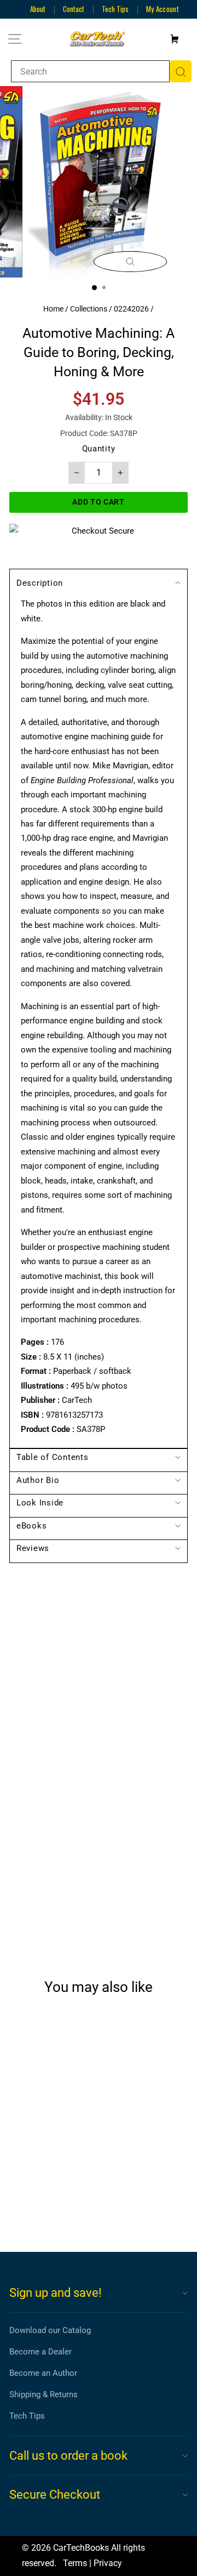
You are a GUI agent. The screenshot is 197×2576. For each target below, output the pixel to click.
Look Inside (40, 1503)
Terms (75, 2563)
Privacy (108, 2563)
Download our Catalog (50, 2330)
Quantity (99, 449)
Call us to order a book (68, 2456)
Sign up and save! (56, 2293)
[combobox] (90, 71)
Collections (89, 309)
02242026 (131, 309)
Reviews (33, 1548)
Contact (74, 9)
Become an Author (43, 2373)
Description (40, 583)
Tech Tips (115, 9)
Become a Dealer (40, 2352)
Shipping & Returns (44, 2394)
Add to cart (46, 2203)
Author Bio (38, 1480)
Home (53, 309)
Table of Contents (53, 1457)
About (38, 9)
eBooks (31, 1526)
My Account (163, 9)
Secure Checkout (55, 2495)
